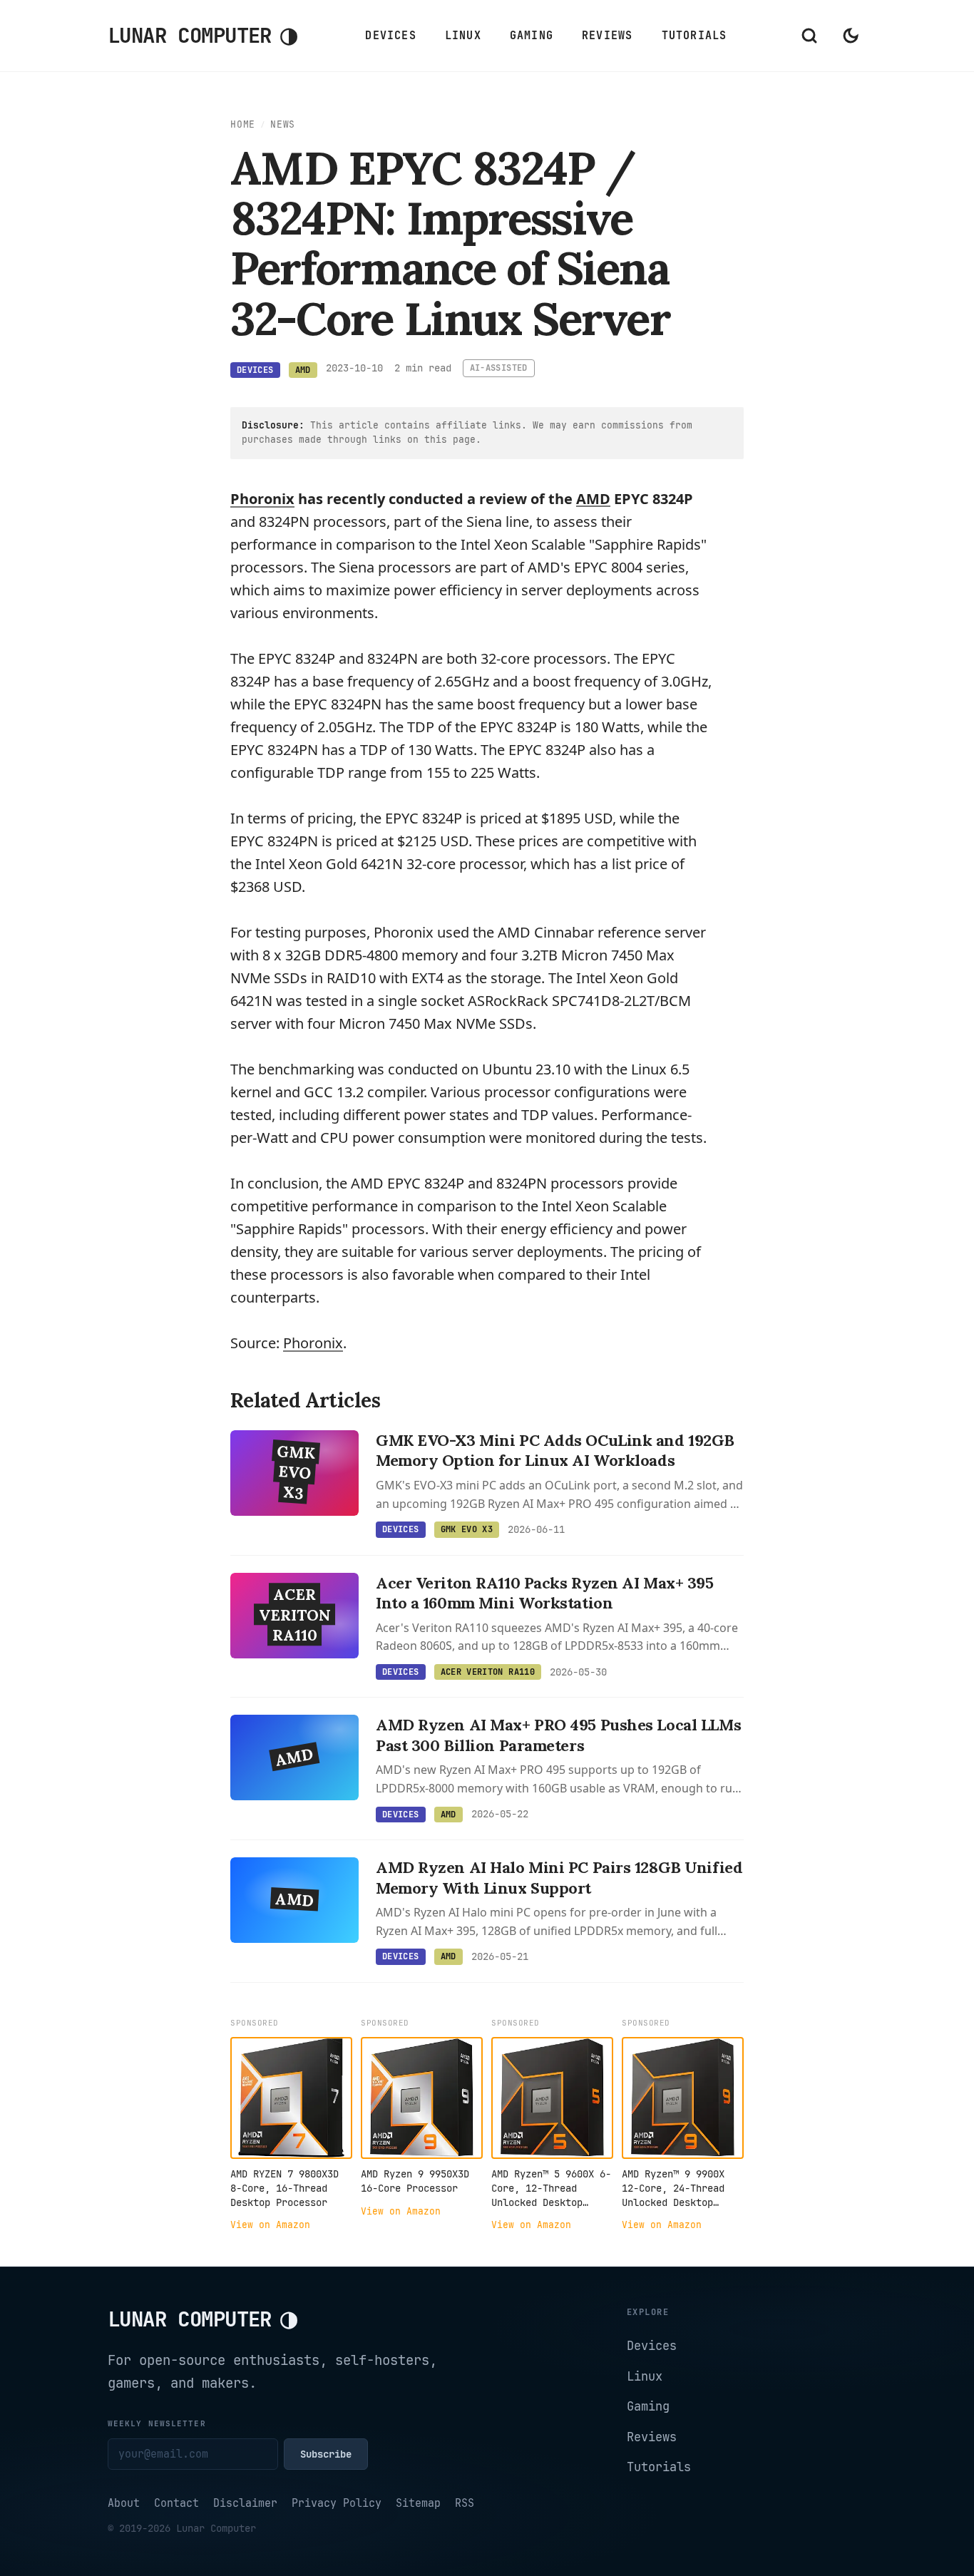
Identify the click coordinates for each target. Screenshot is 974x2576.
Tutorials (694, 36)
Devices (390, 36)
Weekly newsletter (157, 2423)
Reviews (607, 36)
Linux (463, 36)
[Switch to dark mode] (851, 36)
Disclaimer (245, 2503)
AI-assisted (499, 368)
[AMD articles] (593, 499)
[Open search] (809, 36)
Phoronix (262, 499)
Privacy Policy (337, 2503)
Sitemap (418, 2503)
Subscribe (326, 2454)
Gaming (532, 36)
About (124, 2503)
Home (243, 124)
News (283, 124)
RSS (465, 2503)
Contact (176, 2503)
